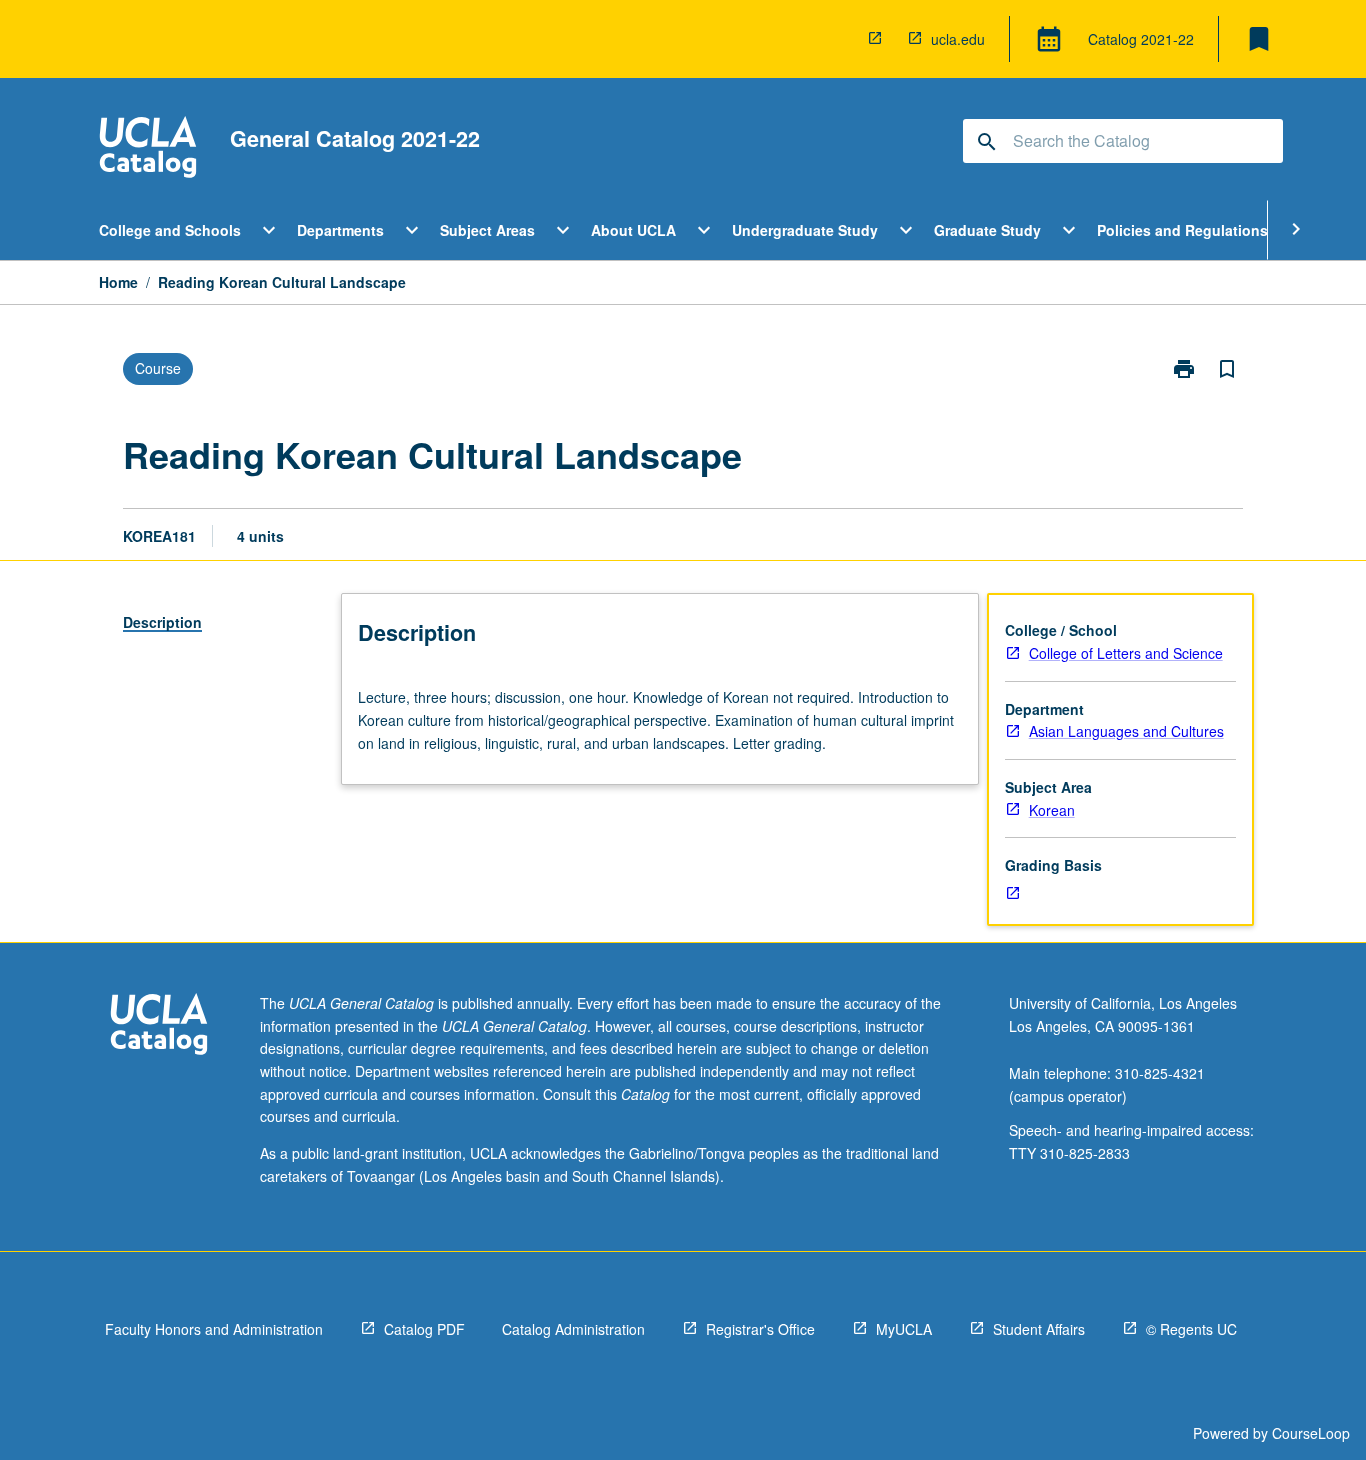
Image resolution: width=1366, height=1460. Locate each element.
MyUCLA (904, 1329)
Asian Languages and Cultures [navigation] (1126, 731)
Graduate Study (987, 230)
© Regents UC (1191, 1329)
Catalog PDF (424, 1329)
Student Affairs (1039, 1329)
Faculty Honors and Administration (214, 1329)
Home (118, 282)
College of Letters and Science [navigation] (1126, 653)
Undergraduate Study (805, 230)
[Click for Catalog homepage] (148, 149)
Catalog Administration (573, 1329)
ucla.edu (958, 39)
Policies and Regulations (1182, 230)
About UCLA (633, 230)
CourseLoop (1311, 1433)
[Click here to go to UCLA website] (159, 1026)
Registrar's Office (760, 1329)
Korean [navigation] (1052, 810)
